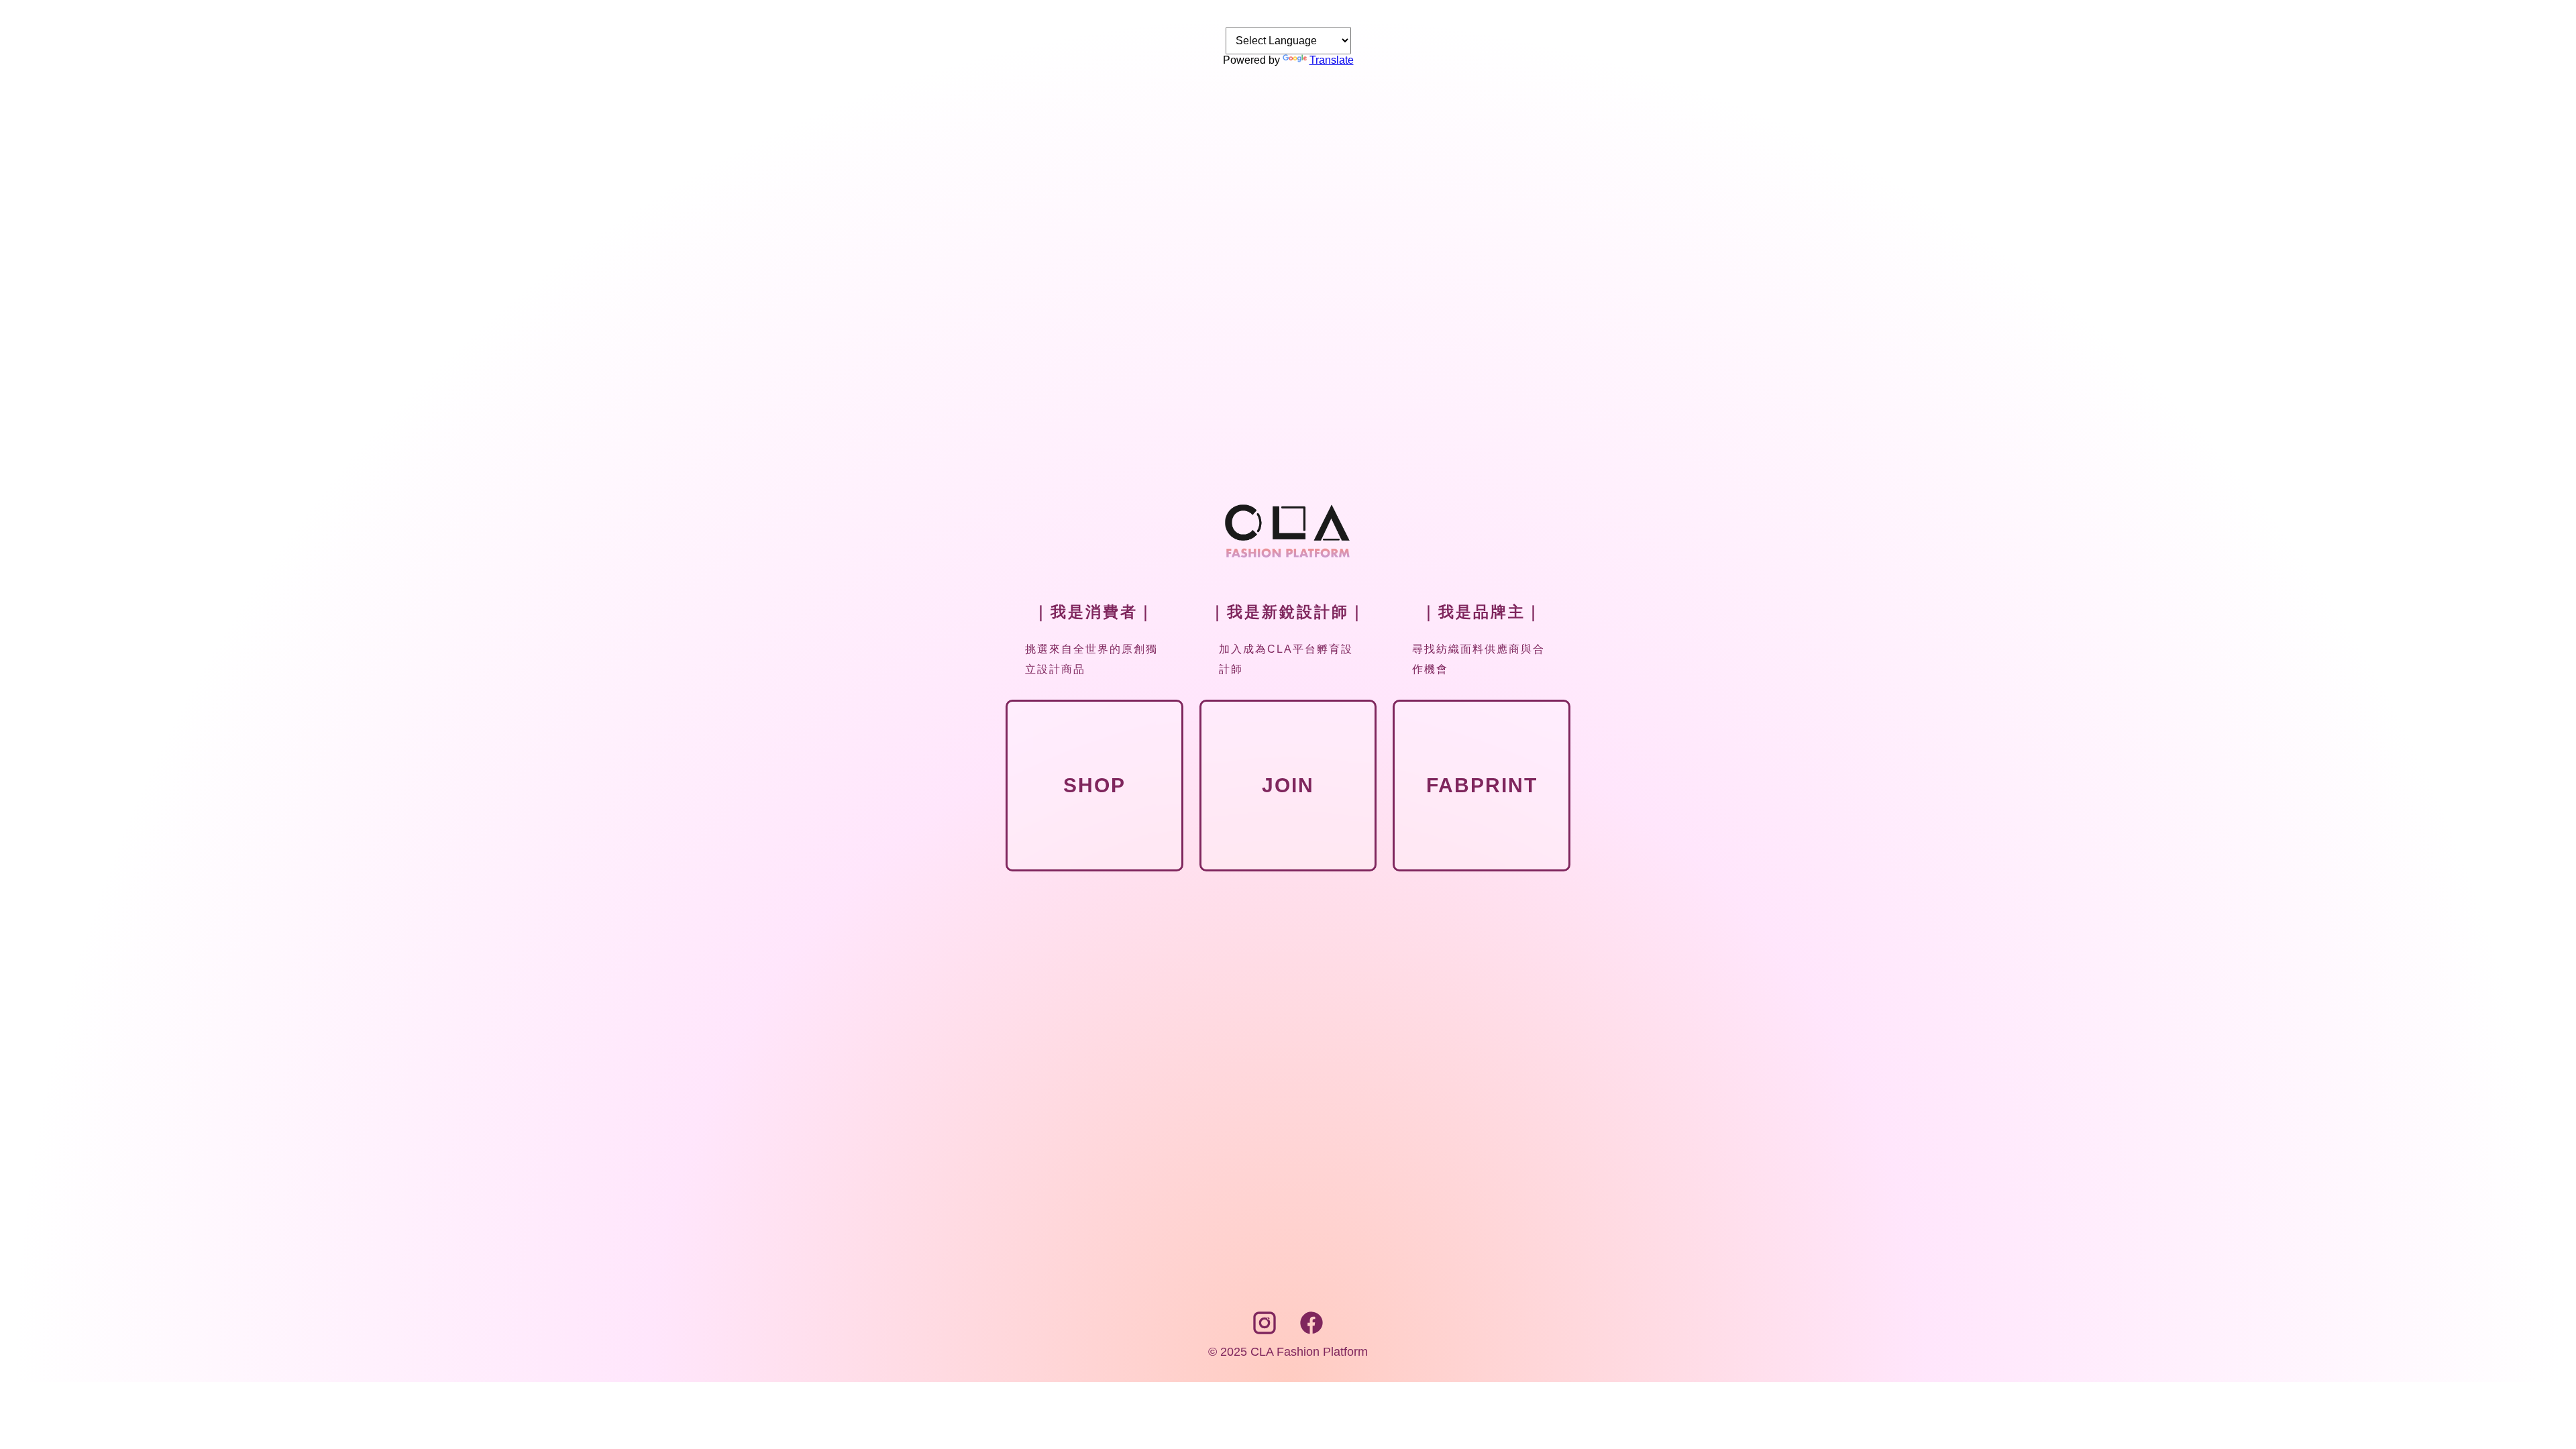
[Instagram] (1267, 1332)
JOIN (1288, 785)
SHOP (1094, 785)
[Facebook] (1311, 1332)
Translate (1332, 60)
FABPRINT (1482, 785)
